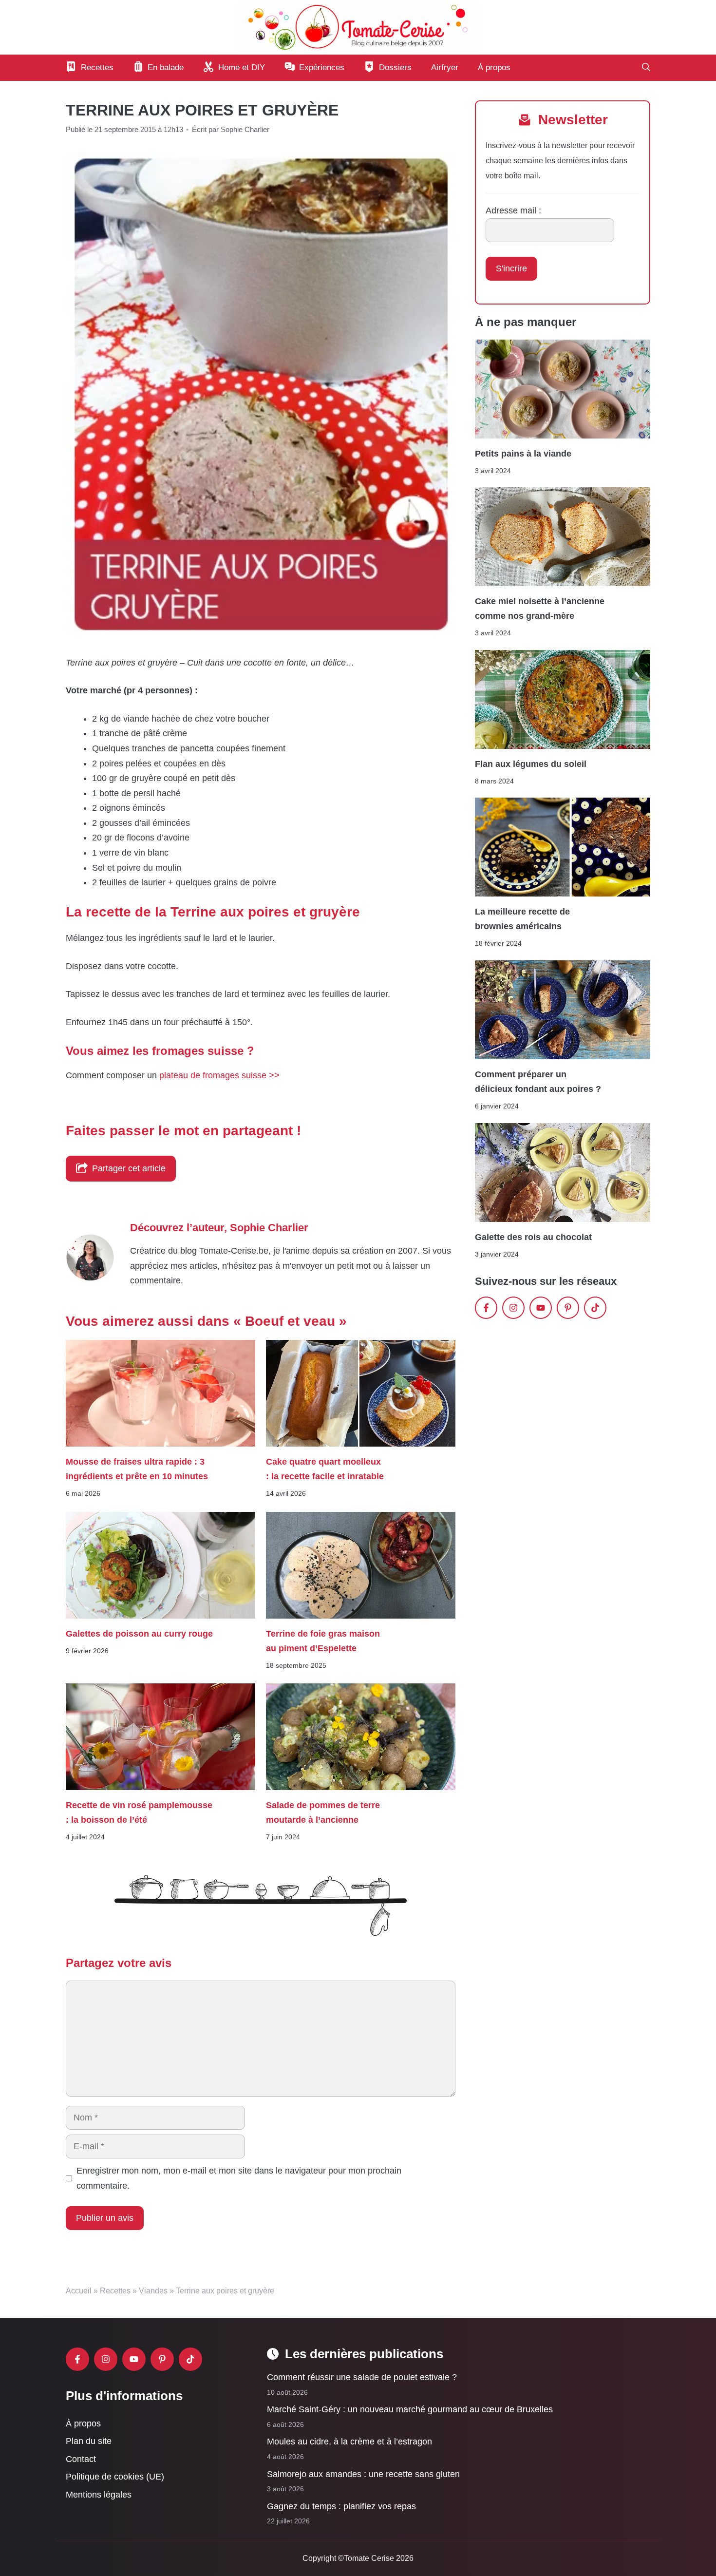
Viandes (153, 2291)
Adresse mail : (513, 210)
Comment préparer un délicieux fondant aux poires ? (538, 1082)
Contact (81, 2459)
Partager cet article (129, 1168)
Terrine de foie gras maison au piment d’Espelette (323, 1641)
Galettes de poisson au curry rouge (139, 1633)
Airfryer (445, 67)
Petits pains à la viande (523, 453)
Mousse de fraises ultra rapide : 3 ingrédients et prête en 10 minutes (137, 1469)
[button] (646, 68)
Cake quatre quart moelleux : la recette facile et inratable (325, 1469)
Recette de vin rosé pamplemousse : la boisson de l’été (139, 1813)
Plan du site (89, 2441)
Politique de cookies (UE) (115, 2477)
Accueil (79, 2291)
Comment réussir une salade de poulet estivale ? (362, 2377)
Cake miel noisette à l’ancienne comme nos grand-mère (540, 609)
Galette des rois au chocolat (533, 1237)
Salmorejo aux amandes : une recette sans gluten (363, 2474)
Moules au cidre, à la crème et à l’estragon (349, 2442)
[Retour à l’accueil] (358, 27)
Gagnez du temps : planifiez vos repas (341, 2506)
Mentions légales (99, 2495)
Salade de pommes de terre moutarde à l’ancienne (323, 1813)
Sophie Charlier (269, 1228)
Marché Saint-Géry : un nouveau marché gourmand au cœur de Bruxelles (410, 2409)
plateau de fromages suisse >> (219, 1075)
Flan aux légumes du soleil (531, 764)
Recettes (115, 2291)
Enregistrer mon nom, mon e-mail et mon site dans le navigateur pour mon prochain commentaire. (239, 2178)
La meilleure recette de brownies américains (522, 919)
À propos (494, 67)
